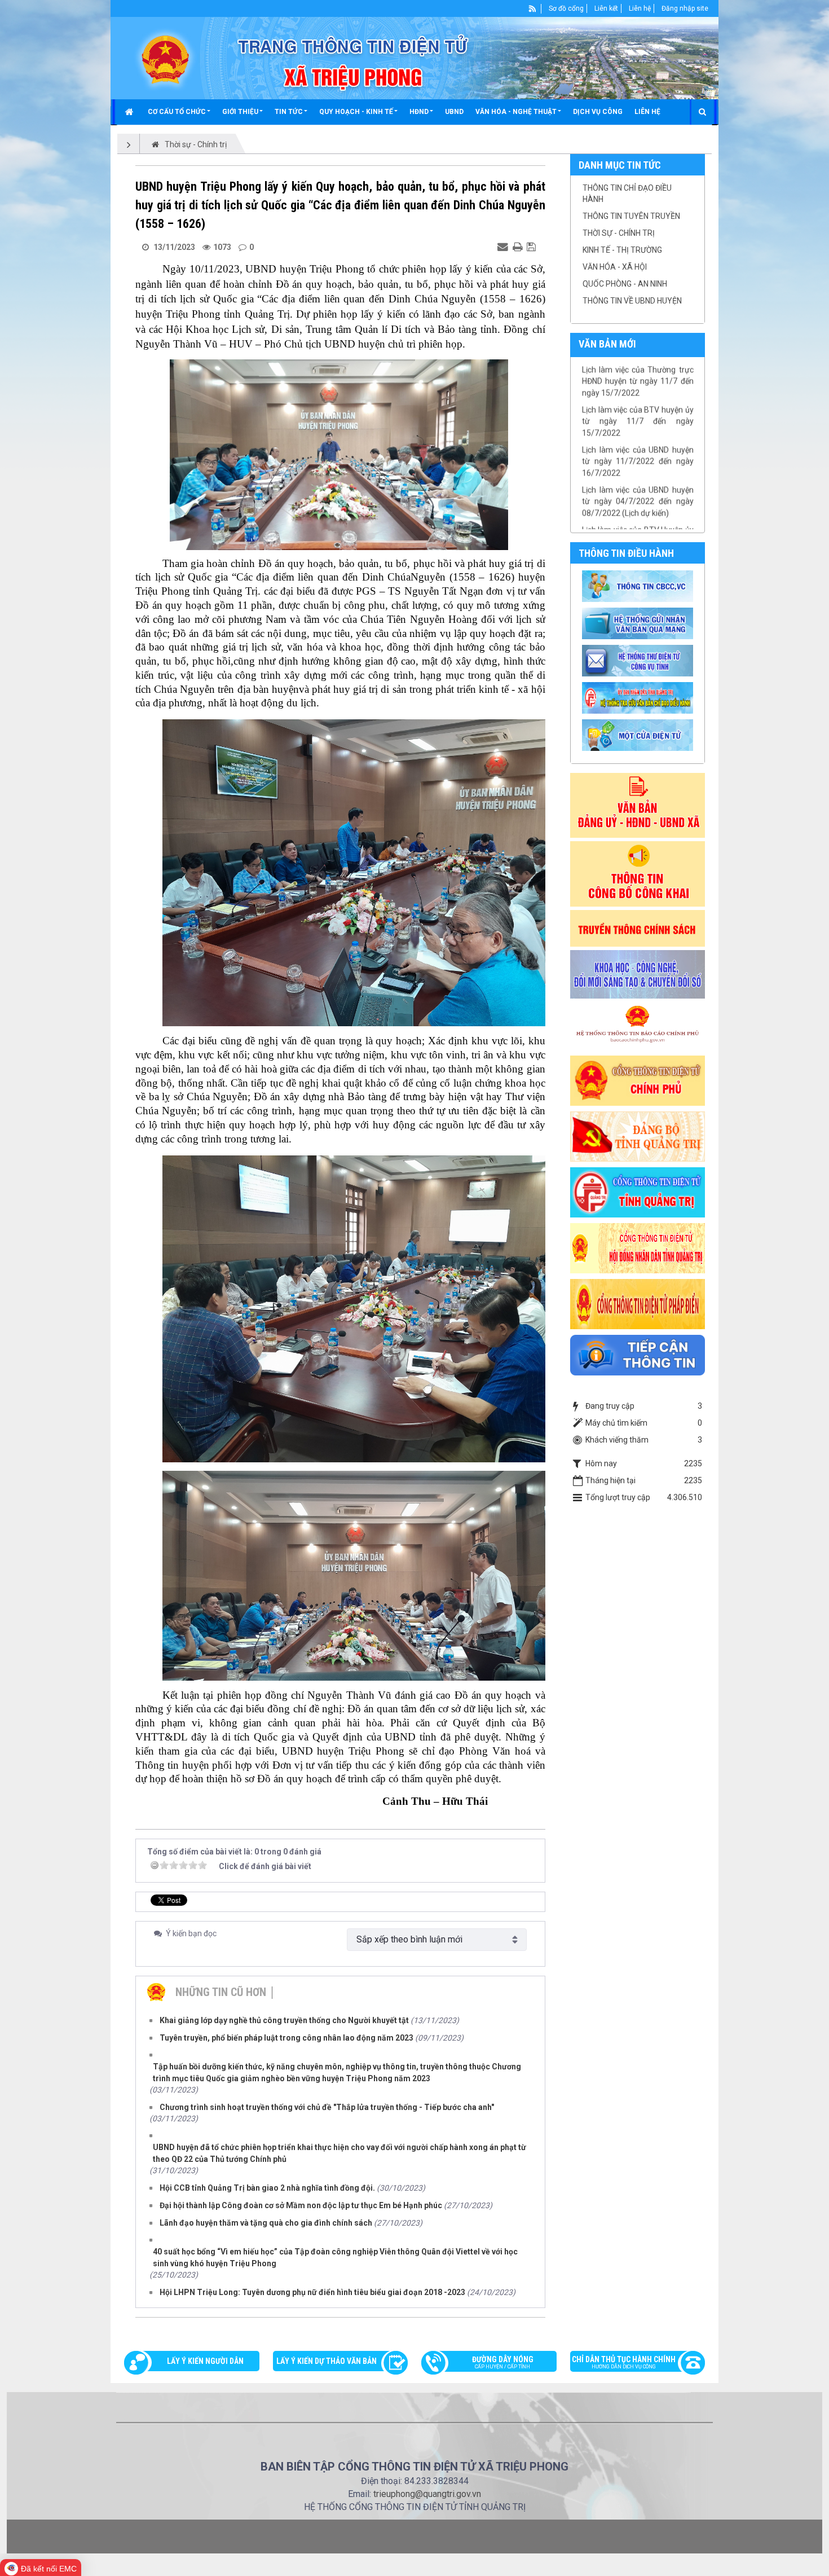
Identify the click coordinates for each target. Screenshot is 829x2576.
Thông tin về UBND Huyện (632, 301)
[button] (179, 112)
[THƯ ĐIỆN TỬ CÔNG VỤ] (639, 660)
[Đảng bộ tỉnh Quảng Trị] (638, 1136)
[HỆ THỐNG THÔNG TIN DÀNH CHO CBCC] (639, 697)
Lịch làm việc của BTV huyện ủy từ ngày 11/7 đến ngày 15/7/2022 (638, 378)
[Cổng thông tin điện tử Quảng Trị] (638, 1192)
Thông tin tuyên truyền (631, 216)
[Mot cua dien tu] (639, 735)
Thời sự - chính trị (619, 233)
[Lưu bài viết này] (533, 247)
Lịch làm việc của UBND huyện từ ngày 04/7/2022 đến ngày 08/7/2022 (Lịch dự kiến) (638, 458)
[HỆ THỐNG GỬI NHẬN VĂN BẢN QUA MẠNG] (639, 623)
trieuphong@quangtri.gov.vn (427, 2494)
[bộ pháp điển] (638, 1303)
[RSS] (533, 8)
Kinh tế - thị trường (622, 250)
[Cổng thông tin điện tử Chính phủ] (638, 1080)
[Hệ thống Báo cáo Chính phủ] (638, 1026)
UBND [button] (454, 112)
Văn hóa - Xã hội (615, 267)
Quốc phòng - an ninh (625, 284)
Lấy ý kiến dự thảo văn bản (327, 2361)
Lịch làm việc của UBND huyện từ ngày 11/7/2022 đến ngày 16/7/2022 (638, 418)
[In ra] (519, 247)
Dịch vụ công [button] (598, 112)
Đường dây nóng (503, 2362)
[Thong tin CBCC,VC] (639, 586)
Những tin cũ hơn (221, 1992)
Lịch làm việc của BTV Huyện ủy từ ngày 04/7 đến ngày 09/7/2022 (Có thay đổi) (638, 498)
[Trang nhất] (131, 112)
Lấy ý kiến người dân (205, 2361)
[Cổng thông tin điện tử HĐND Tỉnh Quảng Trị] (638, 1247)
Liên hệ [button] (647, 112)
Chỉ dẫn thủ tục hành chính (624, 2362)
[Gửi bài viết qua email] (504, 247)
